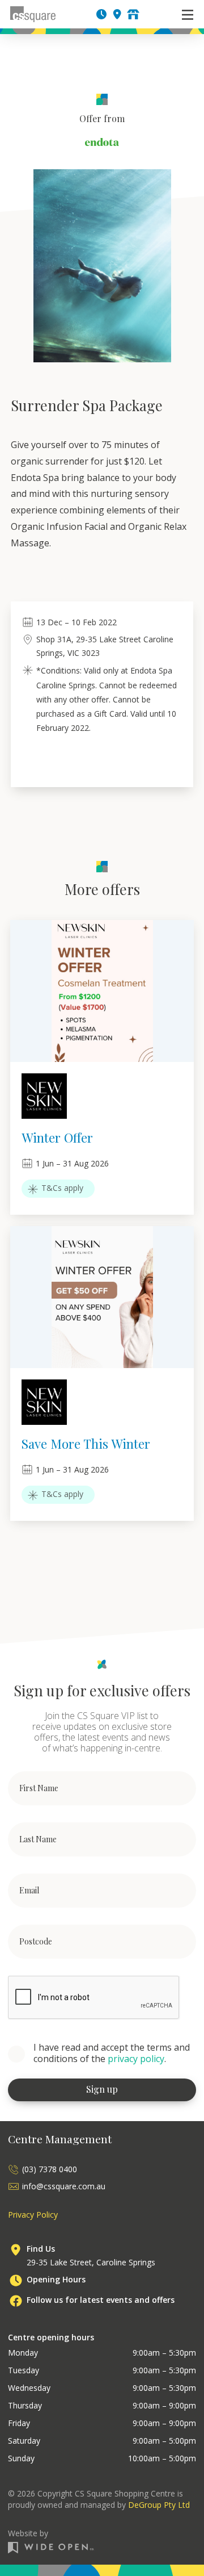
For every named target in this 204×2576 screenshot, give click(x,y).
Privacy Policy (33, 2215)
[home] (33, 14)
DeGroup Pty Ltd (159, 2505)
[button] (188, 14)
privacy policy (136, 2059)
